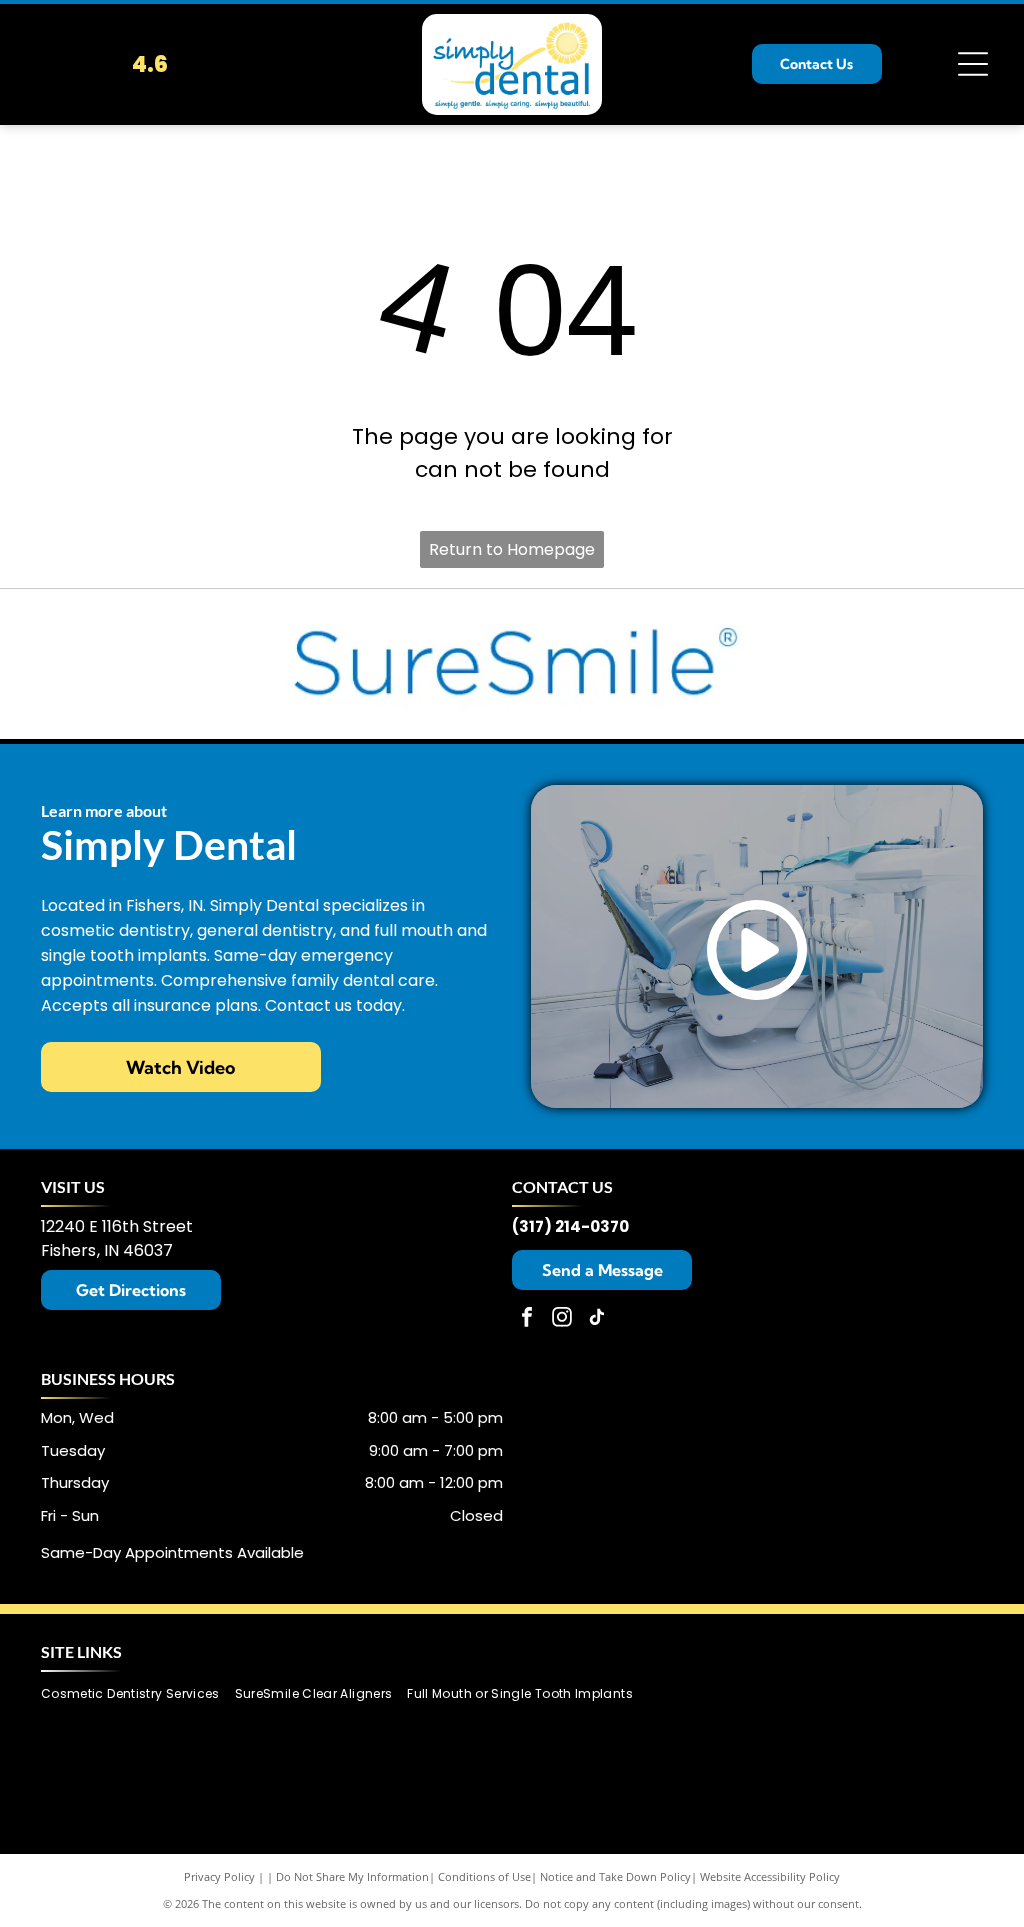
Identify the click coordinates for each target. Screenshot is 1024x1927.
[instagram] (562, 1319)
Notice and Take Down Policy (615, 1876)
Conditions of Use (484, 1876)
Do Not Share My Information (352, 1876)
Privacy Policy (219, 1876)
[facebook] (527, 1319)
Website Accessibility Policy (770, 1876)
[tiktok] (597, 1319)
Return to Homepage (512, 549)
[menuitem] (138, 1693)
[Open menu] (973, 64)
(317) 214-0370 (570, 1226)
